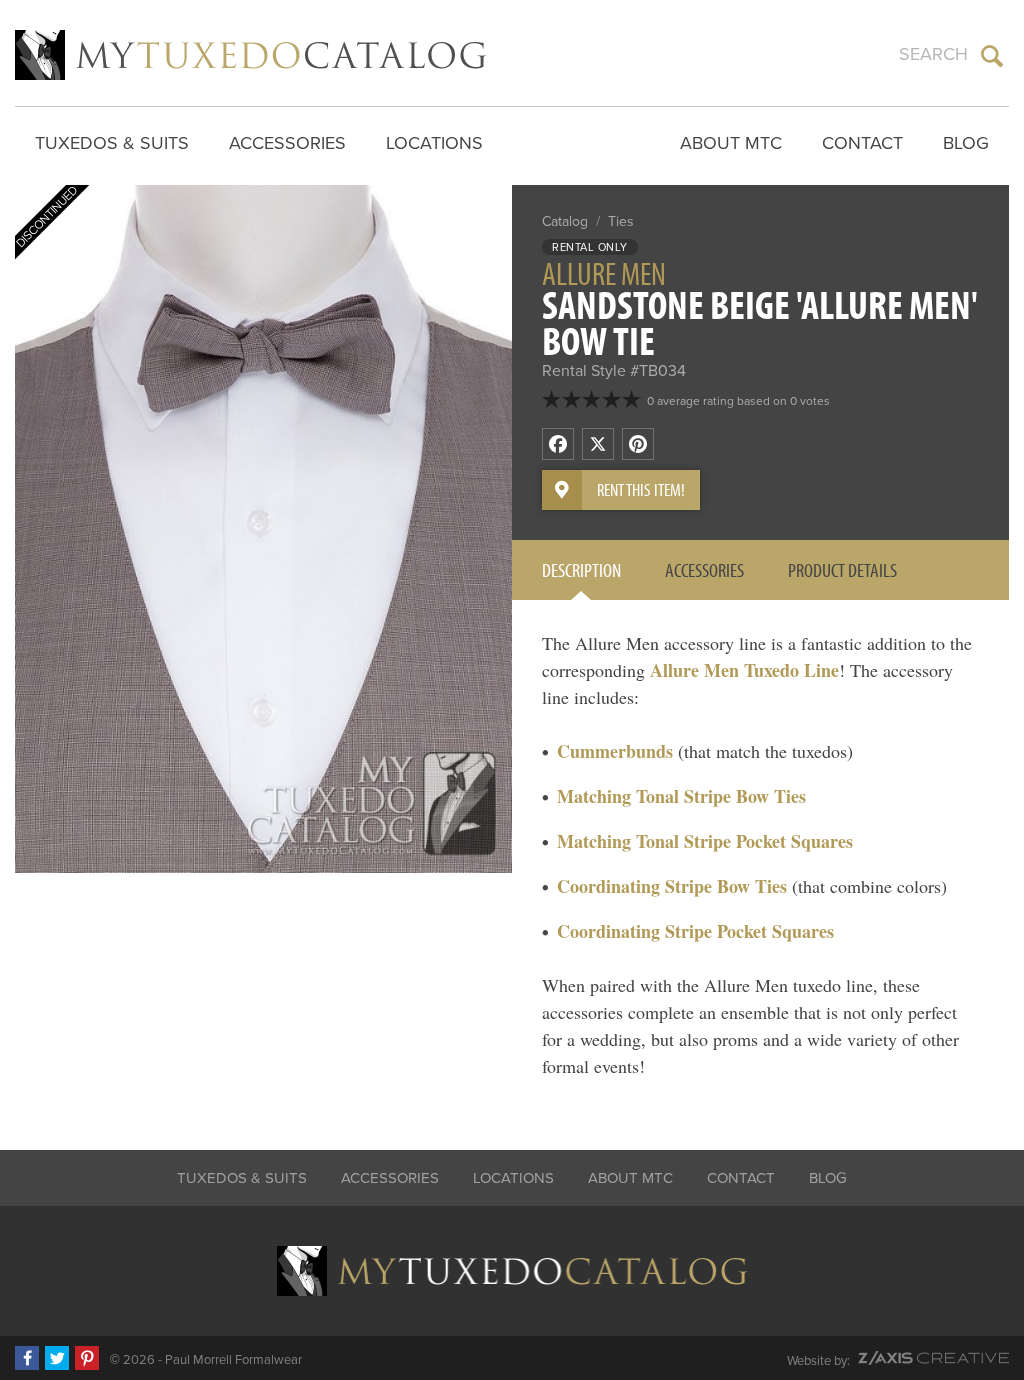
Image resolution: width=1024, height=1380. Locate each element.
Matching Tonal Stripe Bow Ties (681, 796)
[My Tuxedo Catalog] (250, 55)
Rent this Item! (641, 489)
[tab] (581, 570)
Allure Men (604, 273)
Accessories (287, 143)
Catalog (565, 221)
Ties (621, 221)
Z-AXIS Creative (933, 1358)
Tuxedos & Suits (112, 143)
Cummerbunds (615, 751)
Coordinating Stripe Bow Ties (672, 886)
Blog (966, 143)
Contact (862, 143)
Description (581, 569)
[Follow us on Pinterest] (87, 1358)
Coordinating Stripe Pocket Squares (695, 931)
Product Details (842, 569)
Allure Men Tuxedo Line (744, 670)
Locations (434, 143)
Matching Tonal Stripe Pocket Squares (705, 841)
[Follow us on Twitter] (57, 1358)
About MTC (731, 143)
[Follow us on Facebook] (27, 1358)
